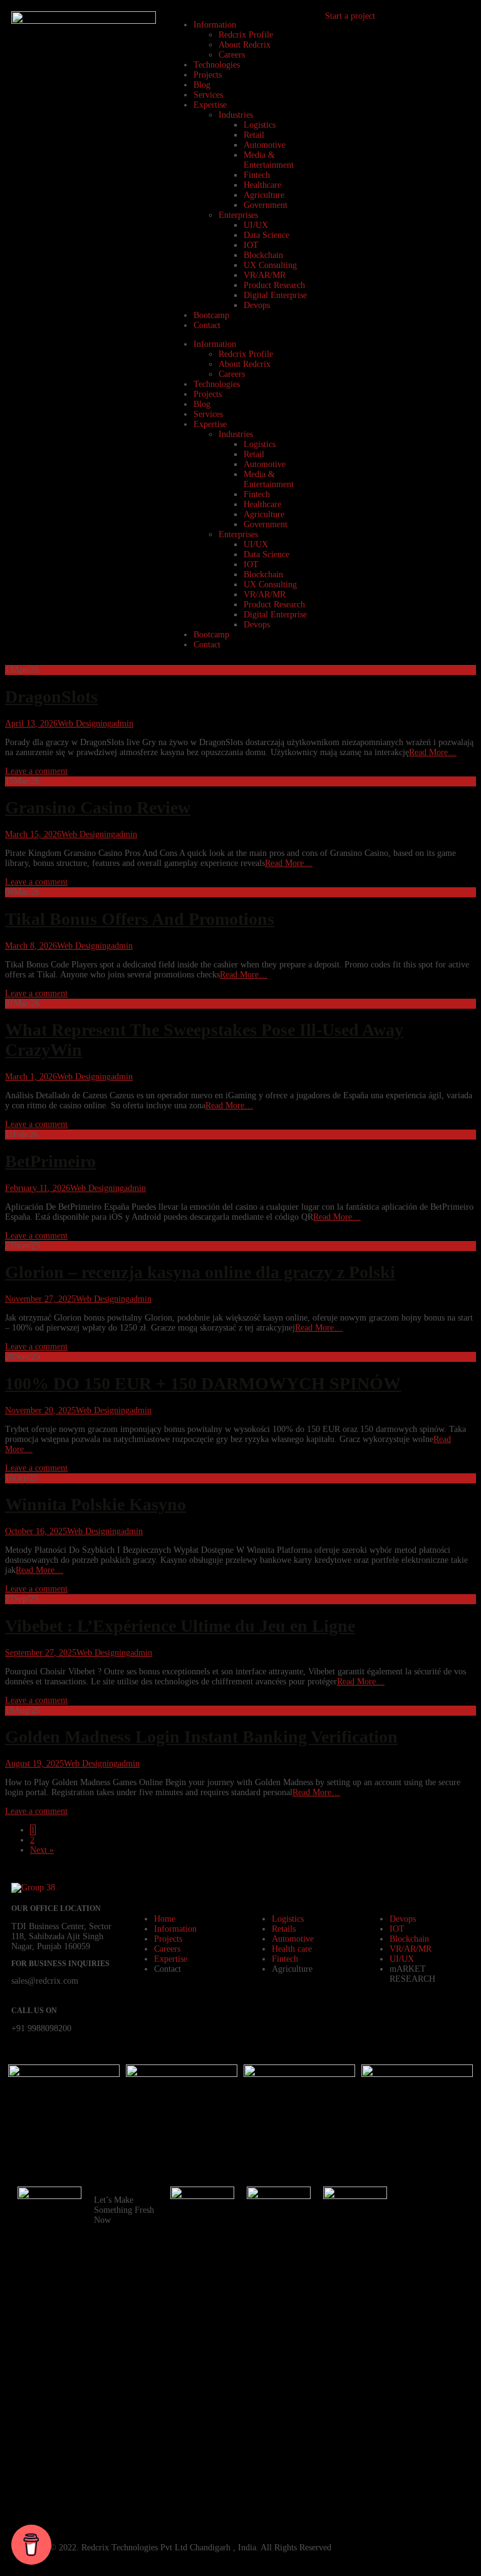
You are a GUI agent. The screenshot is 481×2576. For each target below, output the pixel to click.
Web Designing (85, 724)
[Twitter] (415, 2473)
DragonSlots (51, 697)
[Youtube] (415, 2270)
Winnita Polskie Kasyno (96, 1504)
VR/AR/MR (265, 275)
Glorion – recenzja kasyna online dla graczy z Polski (200, 1272)
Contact (207, 325)
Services (208, 95)
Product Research (274, 285)
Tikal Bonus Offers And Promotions (140, 919)
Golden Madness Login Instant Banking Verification (201, 1737)
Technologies (217, 65)
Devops (257, 305)
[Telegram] (415, 2405)
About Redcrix (245, 45)
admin (122, 724)
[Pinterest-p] (415, 2337)
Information (215, 25)
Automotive (265, 145)
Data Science (266, 235)
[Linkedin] (415, 2371)
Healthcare (262, 185)
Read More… (433, 752)
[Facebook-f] (415, 2202)
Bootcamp (211, 315)
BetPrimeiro (50, 1161)
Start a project (350, 16)
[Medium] (415, 2506)
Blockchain (263, 255)
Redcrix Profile (246, 35)
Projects (208, 75)
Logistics (260, 125)
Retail (254, 135)
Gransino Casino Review (98, 807)
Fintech (257, 175)
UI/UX (256, 225)
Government (266, 205)
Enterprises (238, 215)
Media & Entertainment (269, 160)
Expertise (210, 105)
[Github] (415, 2304)
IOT (251, 245)
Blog (202, 85)
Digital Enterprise (275, 295)
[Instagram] (415, 2236)
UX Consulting (270, 265)
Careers (232, 55)
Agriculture (264, 195)
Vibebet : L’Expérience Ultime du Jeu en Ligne (180, 1626)
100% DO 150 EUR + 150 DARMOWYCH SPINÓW (203, 1383)
